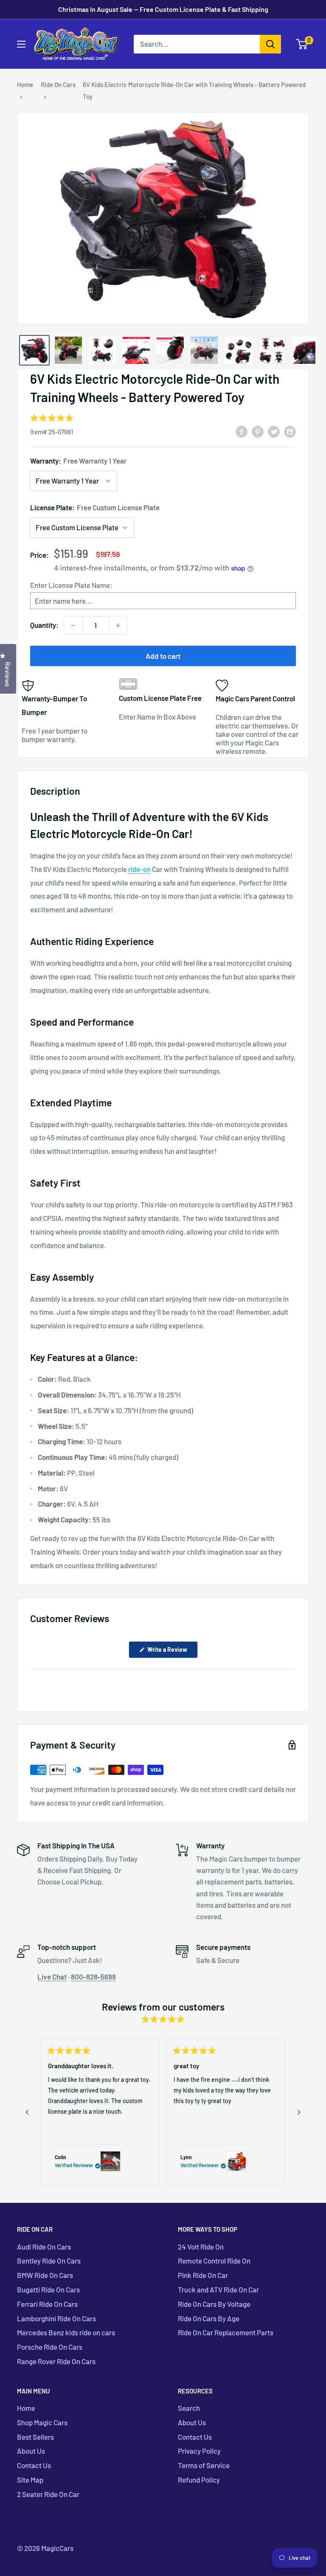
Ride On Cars (58, 84)
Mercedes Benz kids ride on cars (66, 2332)
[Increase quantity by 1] (118, 625)
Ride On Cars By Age (209, 2318)
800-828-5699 (93, 1977)
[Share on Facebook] (242, 431)
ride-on (139, 869)
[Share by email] (290, 431)
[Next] (299, 2112)
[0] (302, 44)
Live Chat (52, 1977)
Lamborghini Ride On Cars (56, 2318)
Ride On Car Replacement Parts (226, 2332)
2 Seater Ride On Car (48, 2494)
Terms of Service (204, 2465)
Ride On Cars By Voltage (214, 2304)
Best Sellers (35, 2437)
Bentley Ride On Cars (49, 2261)
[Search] (270, 44)
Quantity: (44, 625)
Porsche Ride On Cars (50, 2347)
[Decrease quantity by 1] (73, 625)
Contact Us (34, 2465)
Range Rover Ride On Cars (56, 2361)
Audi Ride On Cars (44, 2247)
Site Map (30, 2480)
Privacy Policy (199, 2451)
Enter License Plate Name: (71, 585)
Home (25, 84)
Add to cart (163, 656)
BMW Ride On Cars (45, 2275)
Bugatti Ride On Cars (48, 2289)
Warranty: (78, 461)
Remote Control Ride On (214, 2261)
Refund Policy (199, 2480)
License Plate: (95, 507)
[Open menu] (21, 44)
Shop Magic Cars (42, 2422)
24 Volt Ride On (201, 2247)
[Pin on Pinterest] (258, 431)
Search (189, 2408)
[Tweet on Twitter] (274, 431)
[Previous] (27, 2112)
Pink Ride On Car (203, 2275)
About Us (31, 2451)
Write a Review (172, 1652)
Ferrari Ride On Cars (47, 2304)
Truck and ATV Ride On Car (218, 2289)
